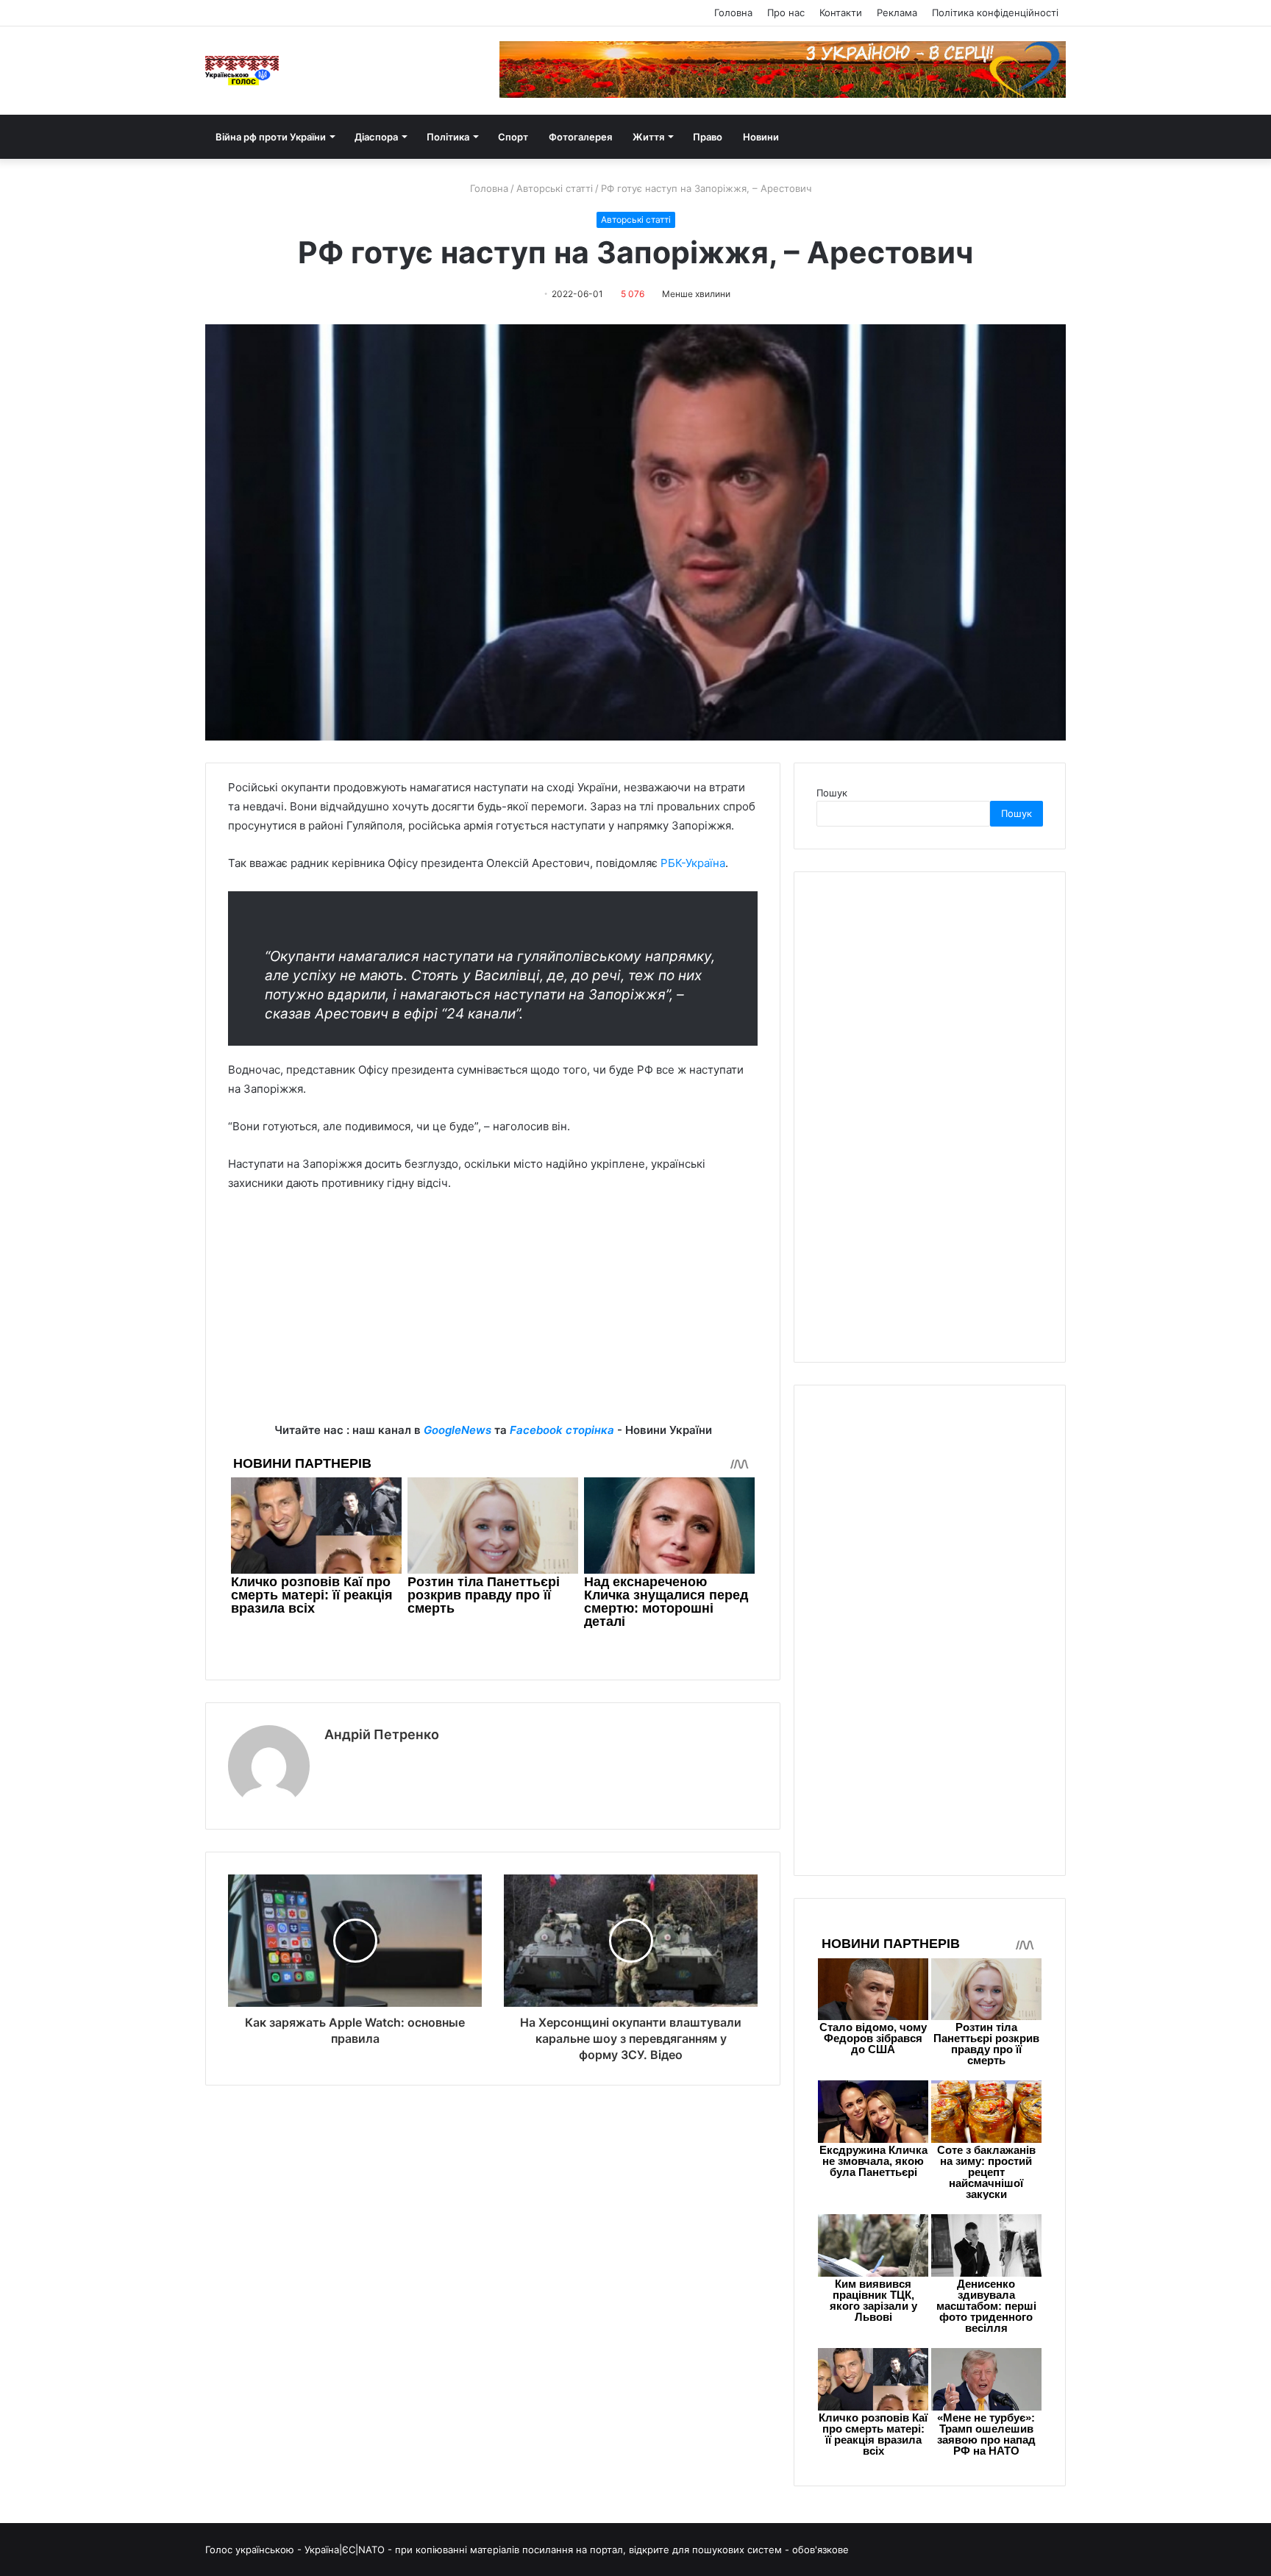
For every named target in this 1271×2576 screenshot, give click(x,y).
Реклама (897, 13)
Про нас (786, 13)
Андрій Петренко (382, 1734)
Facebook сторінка (562, 1430)
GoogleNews (458, 1430)
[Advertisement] (493, 1318)
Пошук (832, 793)
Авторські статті (555, 188)
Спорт (513, 137)
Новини (761, 137)
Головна (733, 13)
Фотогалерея (580, 137)
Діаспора (376, 137)
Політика (448, 137)
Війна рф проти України (271, 137)
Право (708, 137)
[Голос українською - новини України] (242, 71)
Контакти (841, 13)
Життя (648, 137)
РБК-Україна (693, 863)
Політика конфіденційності (995, 13)
